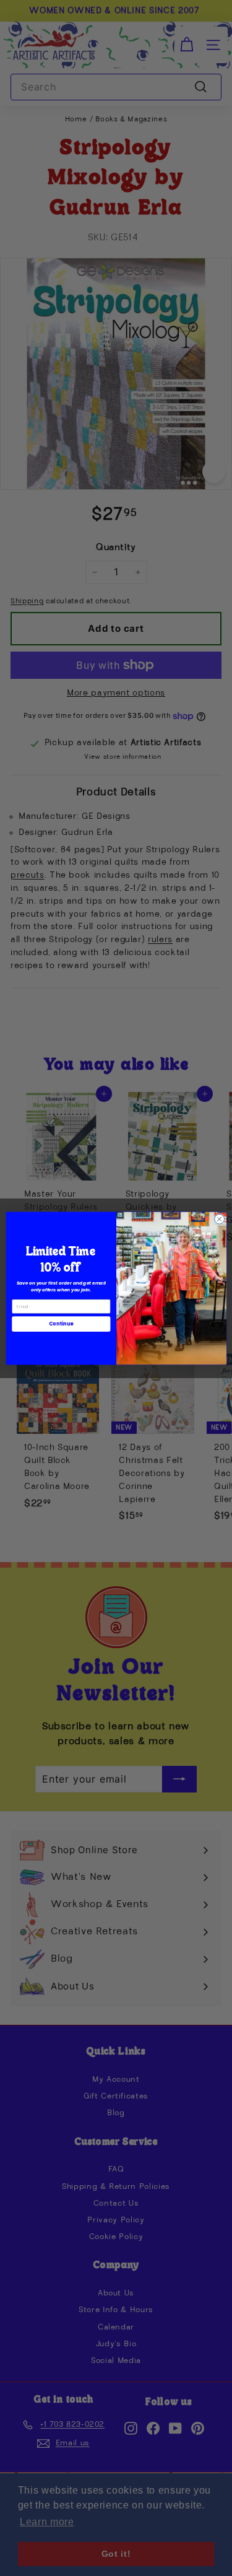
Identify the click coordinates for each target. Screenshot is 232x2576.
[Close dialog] (219, 1219)
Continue (61, 1323)
